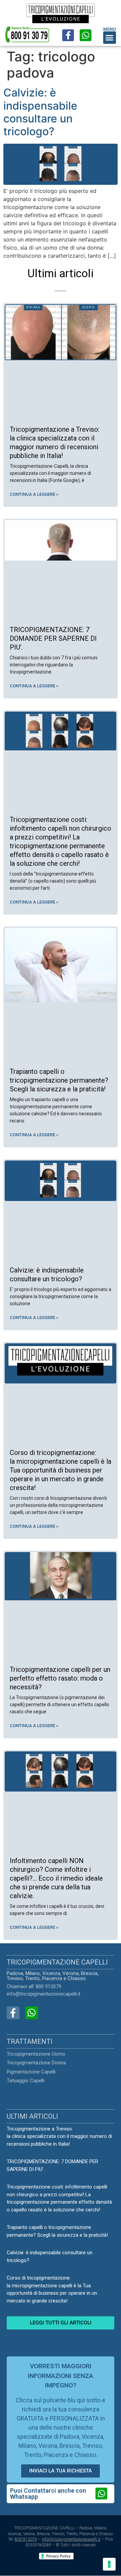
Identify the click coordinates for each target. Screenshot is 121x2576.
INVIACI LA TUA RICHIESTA (61, 2471)
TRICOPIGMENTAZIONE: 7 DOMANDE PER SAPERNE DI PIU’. (53, 638)
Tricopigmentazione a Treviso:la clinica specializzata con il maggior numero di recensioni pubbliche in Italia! (59, 2136)
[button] (110, 38)
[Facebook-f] (68, 35)
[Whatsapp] (86, 35)
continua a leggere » (34, 494)
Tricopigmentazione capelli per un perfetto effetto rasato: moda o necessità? (60, 1678)
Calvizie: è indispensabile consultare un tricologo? (40, 112)
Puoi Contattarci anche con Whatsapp (48, 2494)
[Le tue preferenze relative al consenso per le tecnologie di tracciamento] (109, 2564)
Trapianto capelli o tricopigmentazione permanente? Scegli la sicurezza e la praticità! (59, 1080)
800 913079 (26, 2539)
